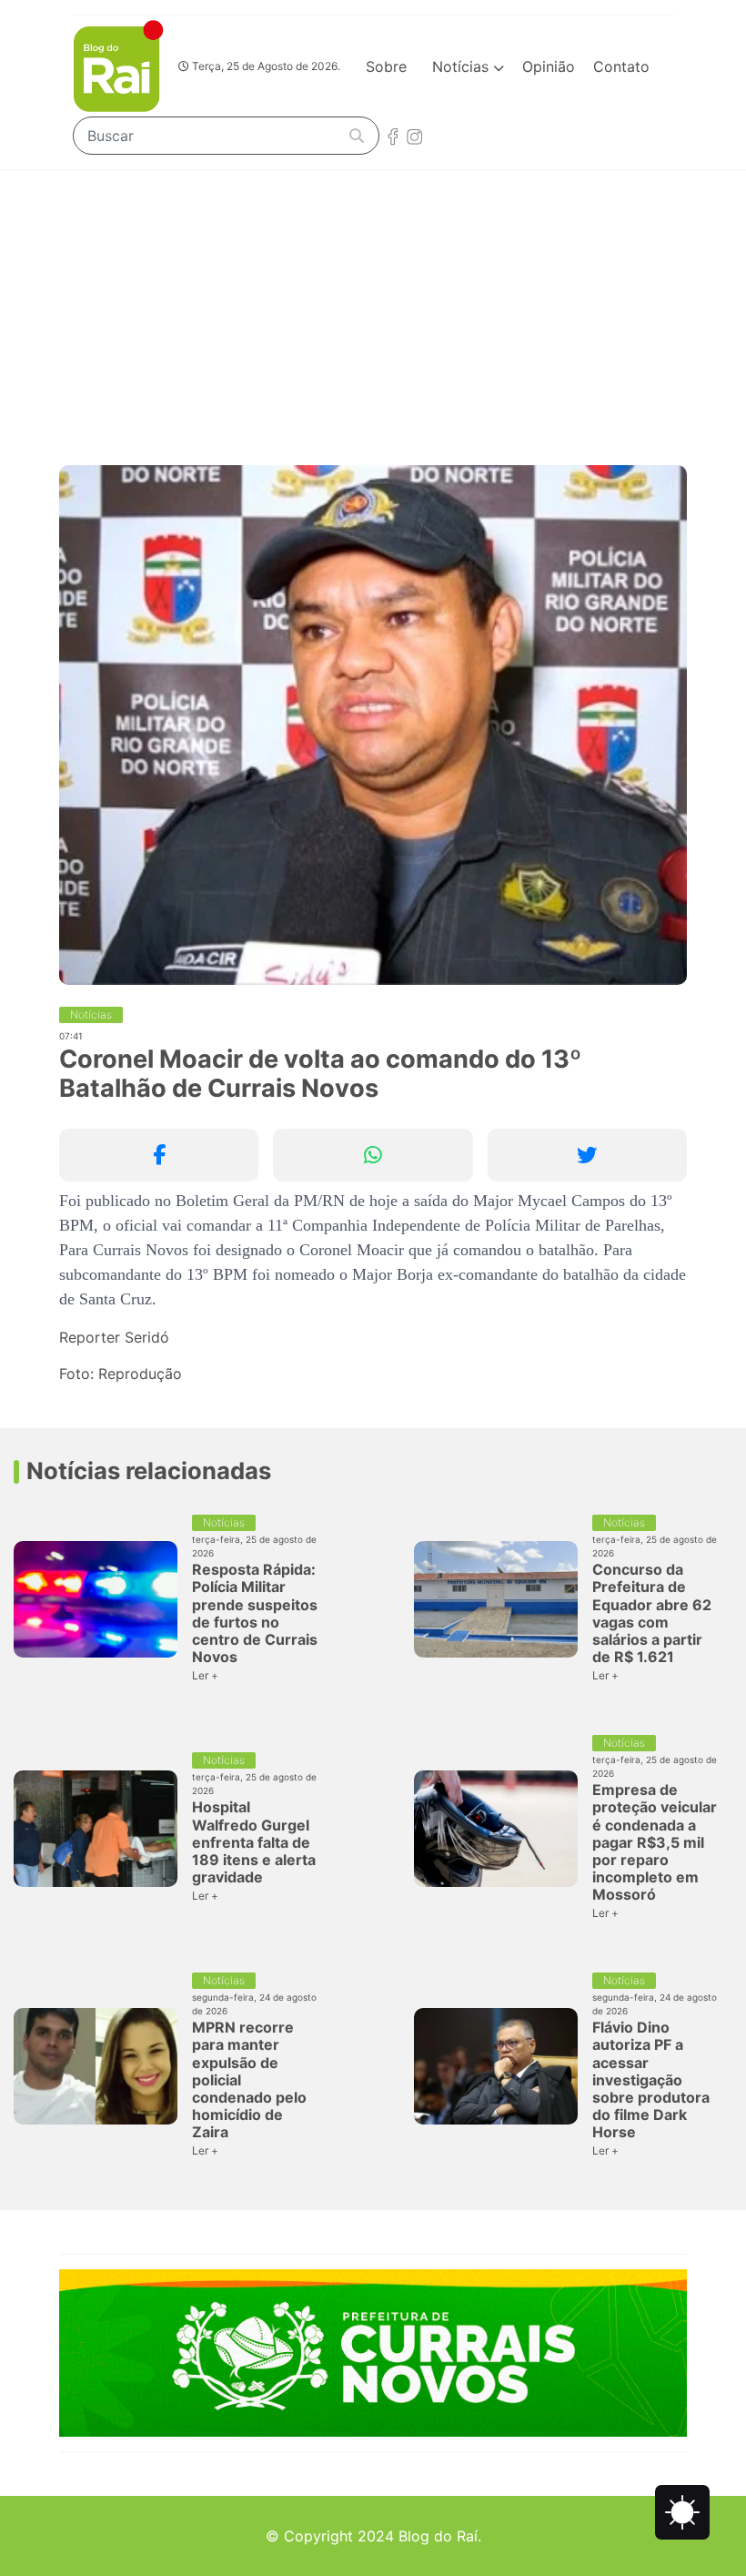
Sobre (386, 66)
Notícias (463, 66)
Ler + (205, 1675)
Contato (621, 66)
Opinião (549, 66)
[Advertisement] (373, 307)
